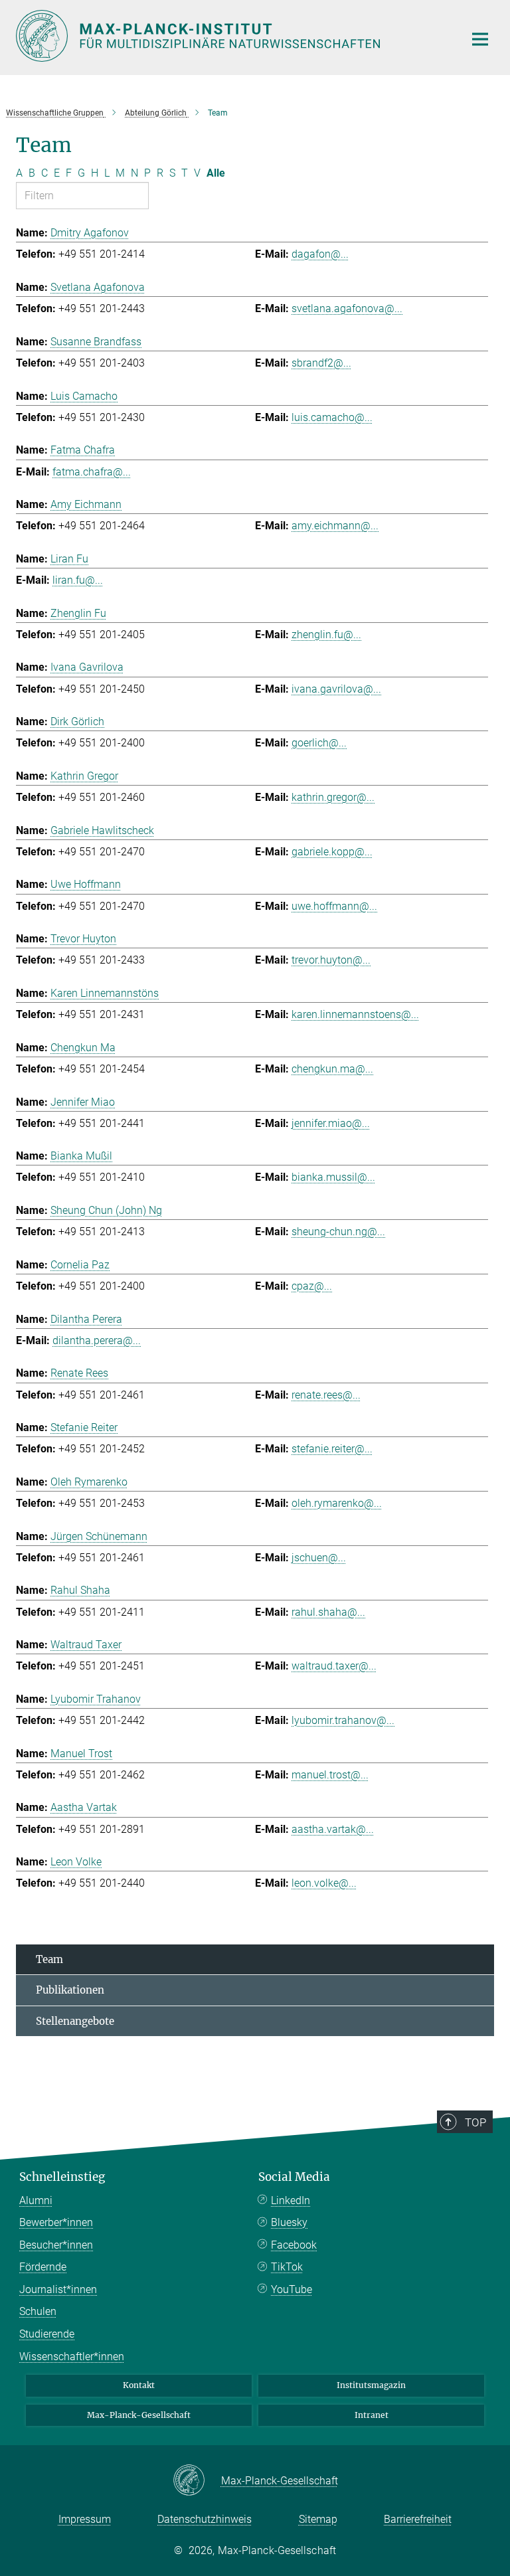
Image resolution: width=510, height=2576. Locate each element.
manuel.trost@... (330, 1775)
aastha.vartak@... (333, 1829)
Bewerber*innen (56, 2222)
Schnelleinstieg (62, 2177)
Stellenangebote (75, 2021)
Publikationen (70, 1990)
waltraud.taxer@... (334, 1666)
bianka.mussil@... (333, 1177)
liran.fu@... (78, 580)
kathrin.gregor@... (333, 797)
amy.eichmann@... (335, 526)
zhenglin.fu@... (326, 635)
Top (475, 2122)
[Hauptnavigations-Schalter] (480, 39)
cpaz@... (312, 1286)
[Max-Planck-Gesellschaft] (197, 2481)
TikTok (287, 2267)
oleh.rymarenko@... (337, 1503)
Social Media (294, 2177)
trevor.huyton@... (331, 960)
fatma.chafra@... (92, 472)
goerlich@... (319, 743)
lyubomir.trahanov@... (343, 1720)
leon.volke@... (324, 1883)
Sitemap (318, 2519)
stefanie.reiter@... (332, 1449)
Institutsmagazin (371, 2385)
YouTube (292, 2289)
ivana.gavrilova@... (336, 689)
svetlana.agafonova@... (347, 308)
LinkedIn (291, 2200)
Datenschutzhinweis (205, 2519)
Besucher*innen (56, 2245)
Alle (216, 173)
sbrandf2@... (321, 363)
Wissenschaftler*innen (72, 2357)
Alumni (36, 2200)
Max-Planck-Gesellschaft (139, 2415)
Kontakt (139, 2385)
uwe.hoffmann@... (334, 906)
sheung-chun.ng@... (338, 1232)
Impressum (85, 2519)
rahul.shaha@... (328, 1612)
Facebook (294, 2245)
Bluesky (289, 2222)
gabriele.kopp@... (332, 852)
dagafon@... (320, 254)
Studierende (47, 2334)
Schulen (38, 2311)
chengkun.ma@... (332, 1069)
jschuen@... (319, 1558)
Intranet (372, 2415)
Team (49, 1959)
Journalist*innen (58, 2289)
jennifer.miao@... (331, 1123)
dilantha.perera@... (97, 1340)
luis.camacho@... (332, 417)
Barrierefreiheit (418, 2519)
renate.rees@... (326, 1395)
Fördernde (43, 2267)
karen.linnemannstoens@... (355, 1014)
